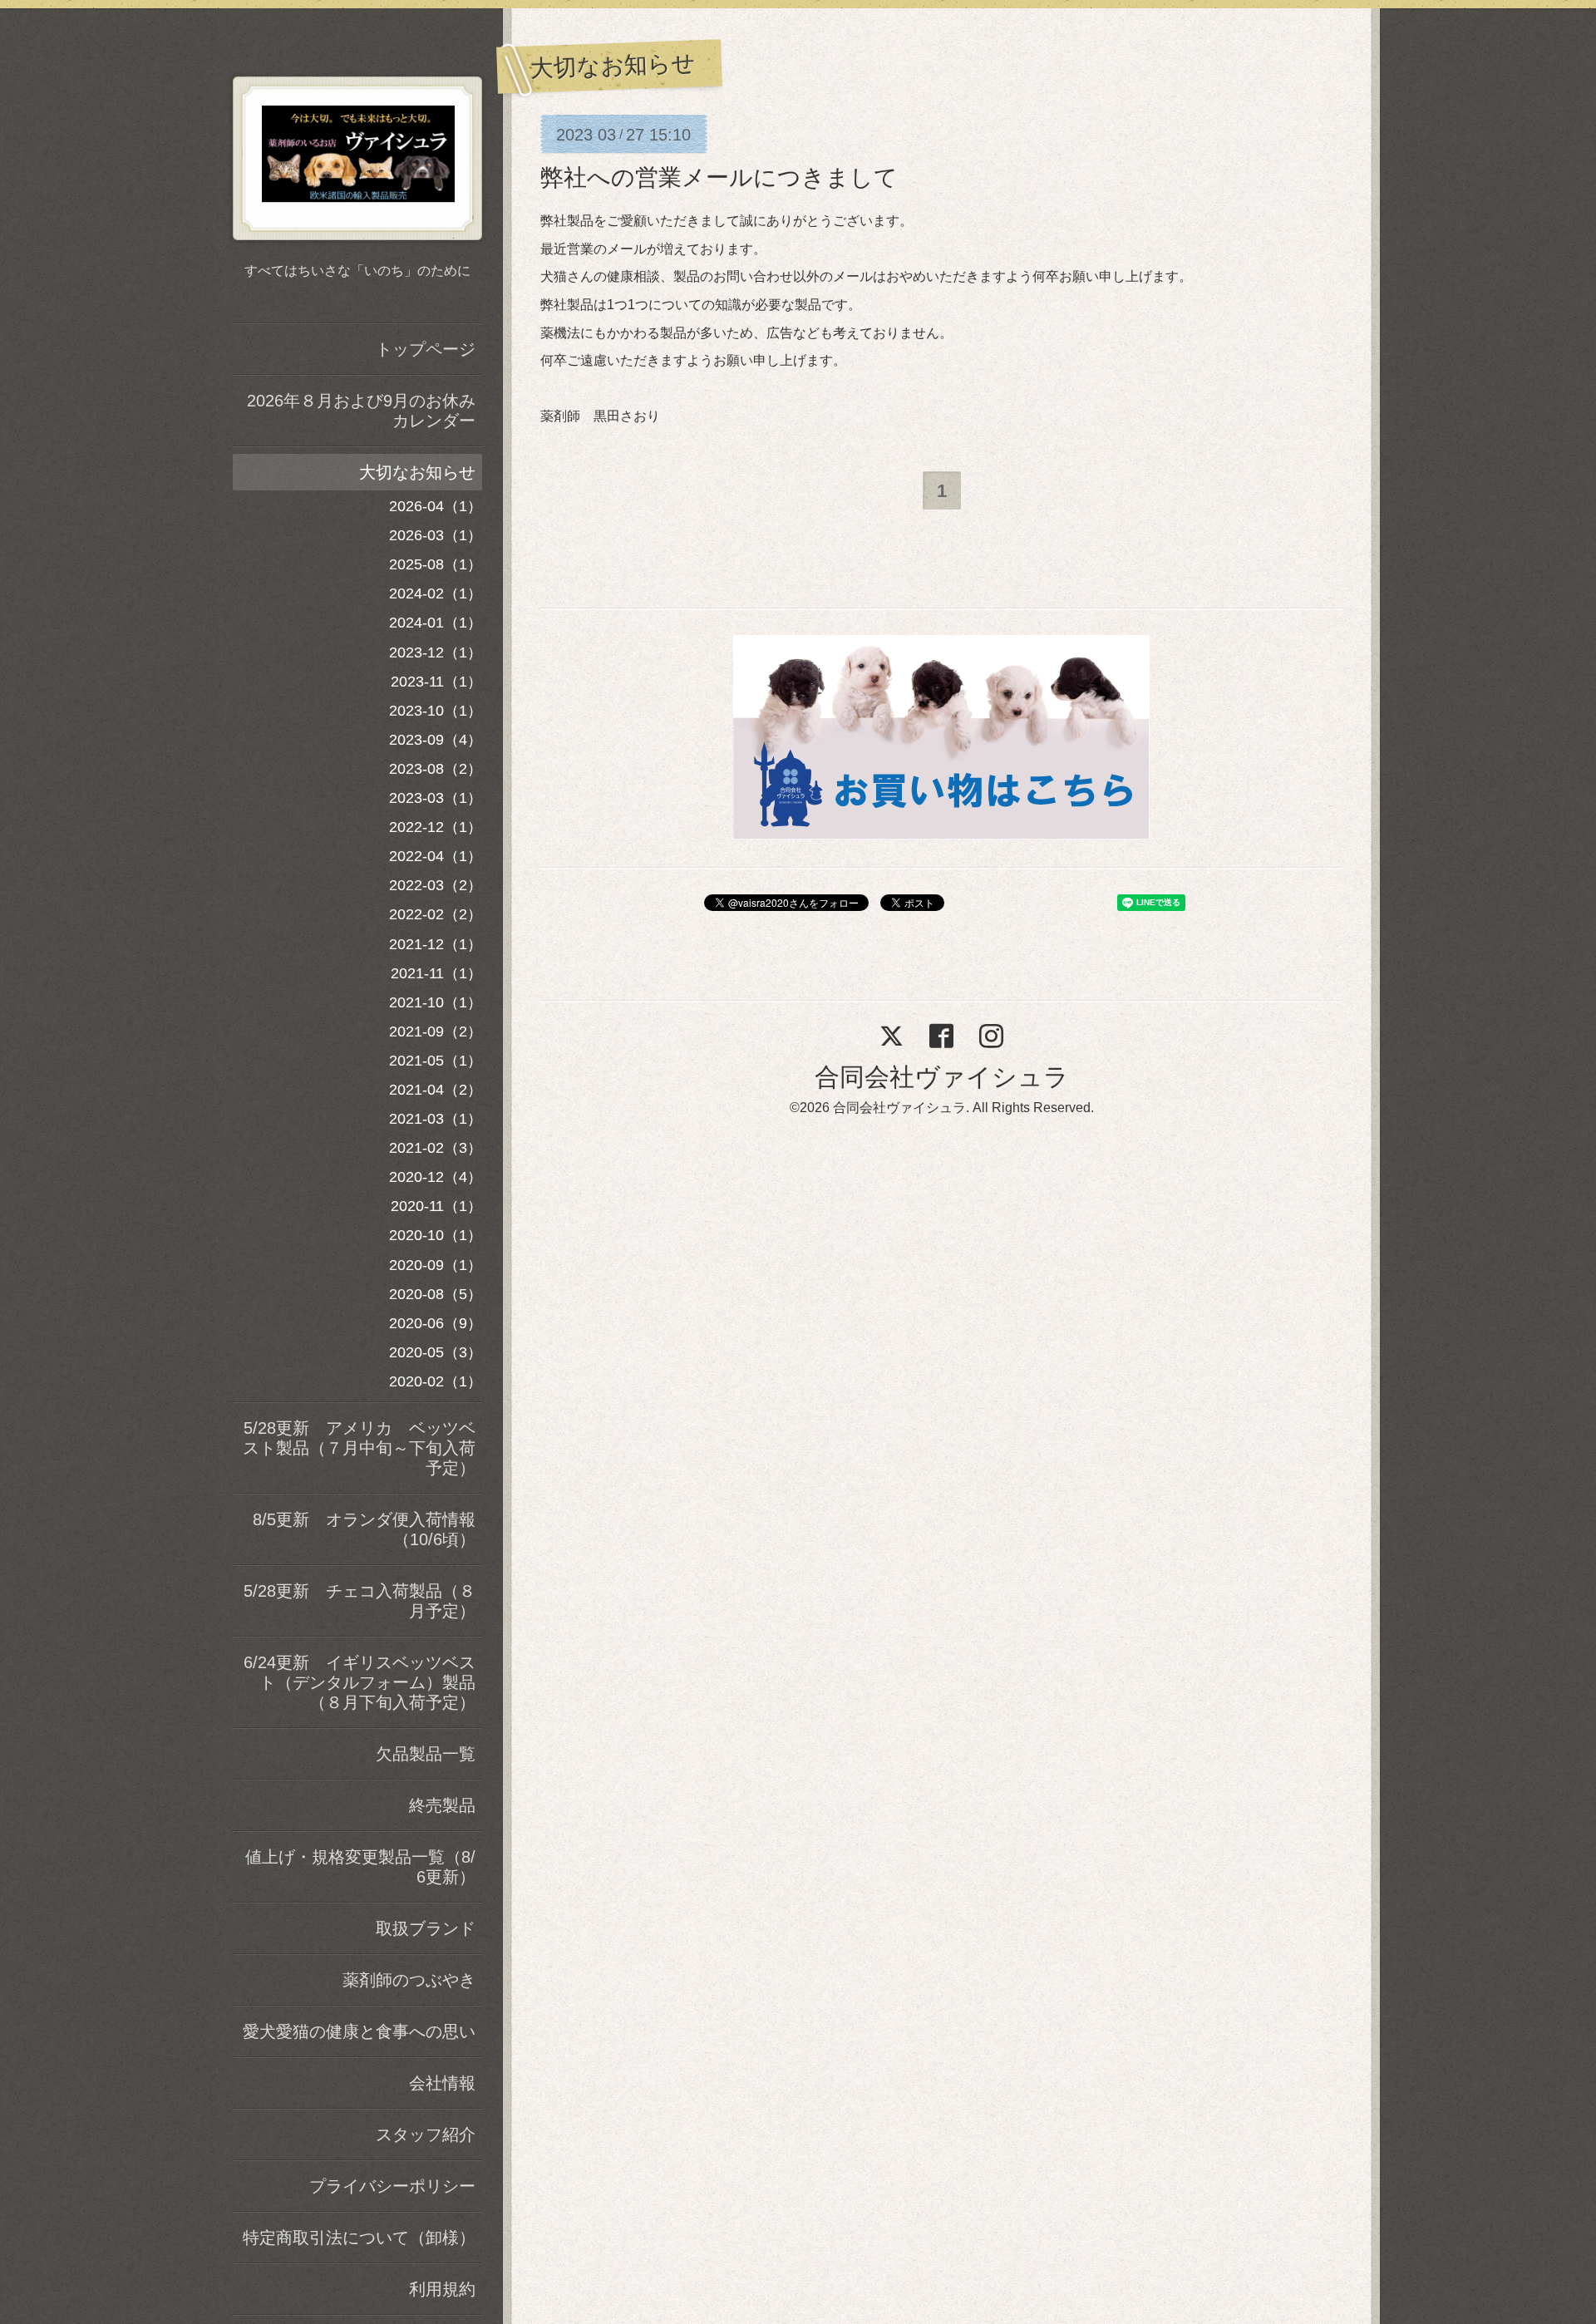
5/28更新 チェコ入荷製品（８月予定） (360, 1601)
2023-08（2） (436, 769)
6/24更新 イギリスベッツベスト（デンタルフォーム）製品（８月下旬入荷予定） (360, 1682)
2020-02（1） (436, 1381)
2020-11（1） (436, 1206)
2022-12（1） (436, 827)
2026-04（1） (436, 506)
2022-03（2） (436, 885)
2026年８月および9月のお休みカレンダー (361, 411)
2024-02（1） (436, 593)
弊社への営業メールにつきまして (719, 177)
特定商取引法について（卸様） (359, 2238)
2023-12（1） (436, 652)
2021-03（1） (436, 1119)
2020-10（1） (436, 1235)
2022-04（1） (436, 856)
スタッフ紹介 (426, 2134)
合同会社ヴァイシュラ (942, 1077)
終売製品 (442, 1805)
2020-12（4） (436, 1177)
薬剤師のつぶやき (409, 1980)
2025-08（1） (436, 564)
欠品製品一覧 (426, 1754)
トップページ (426, 349)
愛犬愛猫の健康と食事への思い (359, 2031)
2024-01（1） (436, 623)
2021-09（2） (436, 1032)
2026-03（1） (436, 535)
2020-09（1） (436, 1265)
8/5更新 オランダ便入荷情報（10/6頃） (364, 1529)
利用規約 (442, 2289)
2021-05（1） (436, 1061)
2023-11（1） (436, 682)
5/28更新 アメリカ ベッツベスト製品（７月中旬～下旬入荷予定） (359, 1448)
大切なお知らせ (417, 472)
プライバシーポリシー (392, 2186)
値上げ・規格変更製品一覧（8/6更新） (360, 1867)
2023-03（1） (436, 798)
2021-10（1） (436, 1002)
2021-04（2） (436, 1090)
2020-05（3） (436, 1352)
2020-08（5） (436, 1294)
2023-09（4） (436, 740)
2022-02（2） (436, 914)
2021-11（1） (436, 973)
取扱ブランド (426, 1928)
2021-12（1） (436, 944)
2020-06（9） (436, 1323)
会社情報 (442, 2083)
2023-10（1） (436, 711)
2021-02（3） (436, 1148)
